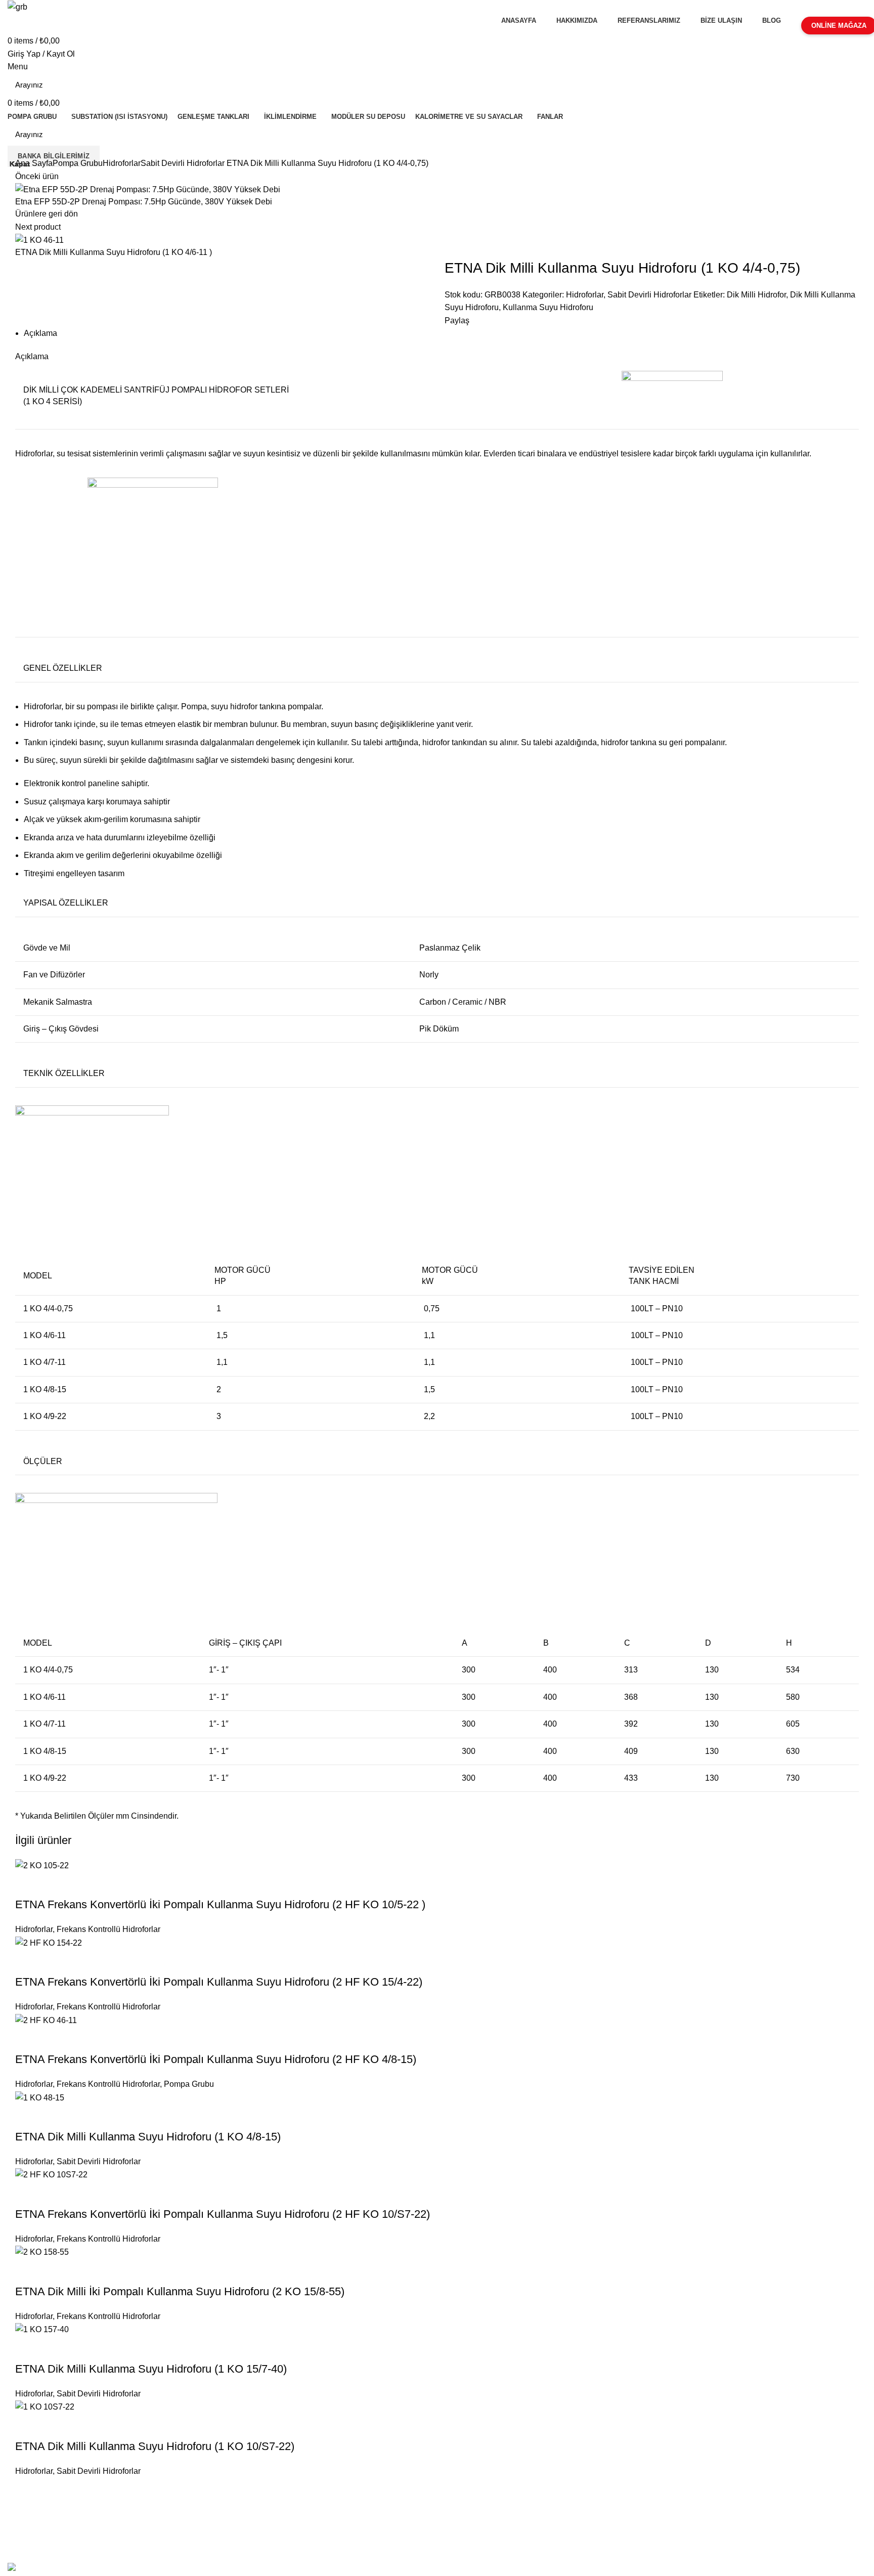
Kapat (20, 164)
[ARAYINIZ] (853, 85)
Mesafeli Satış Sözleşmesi (57, 2504)
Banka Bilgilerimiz (54, 156)
